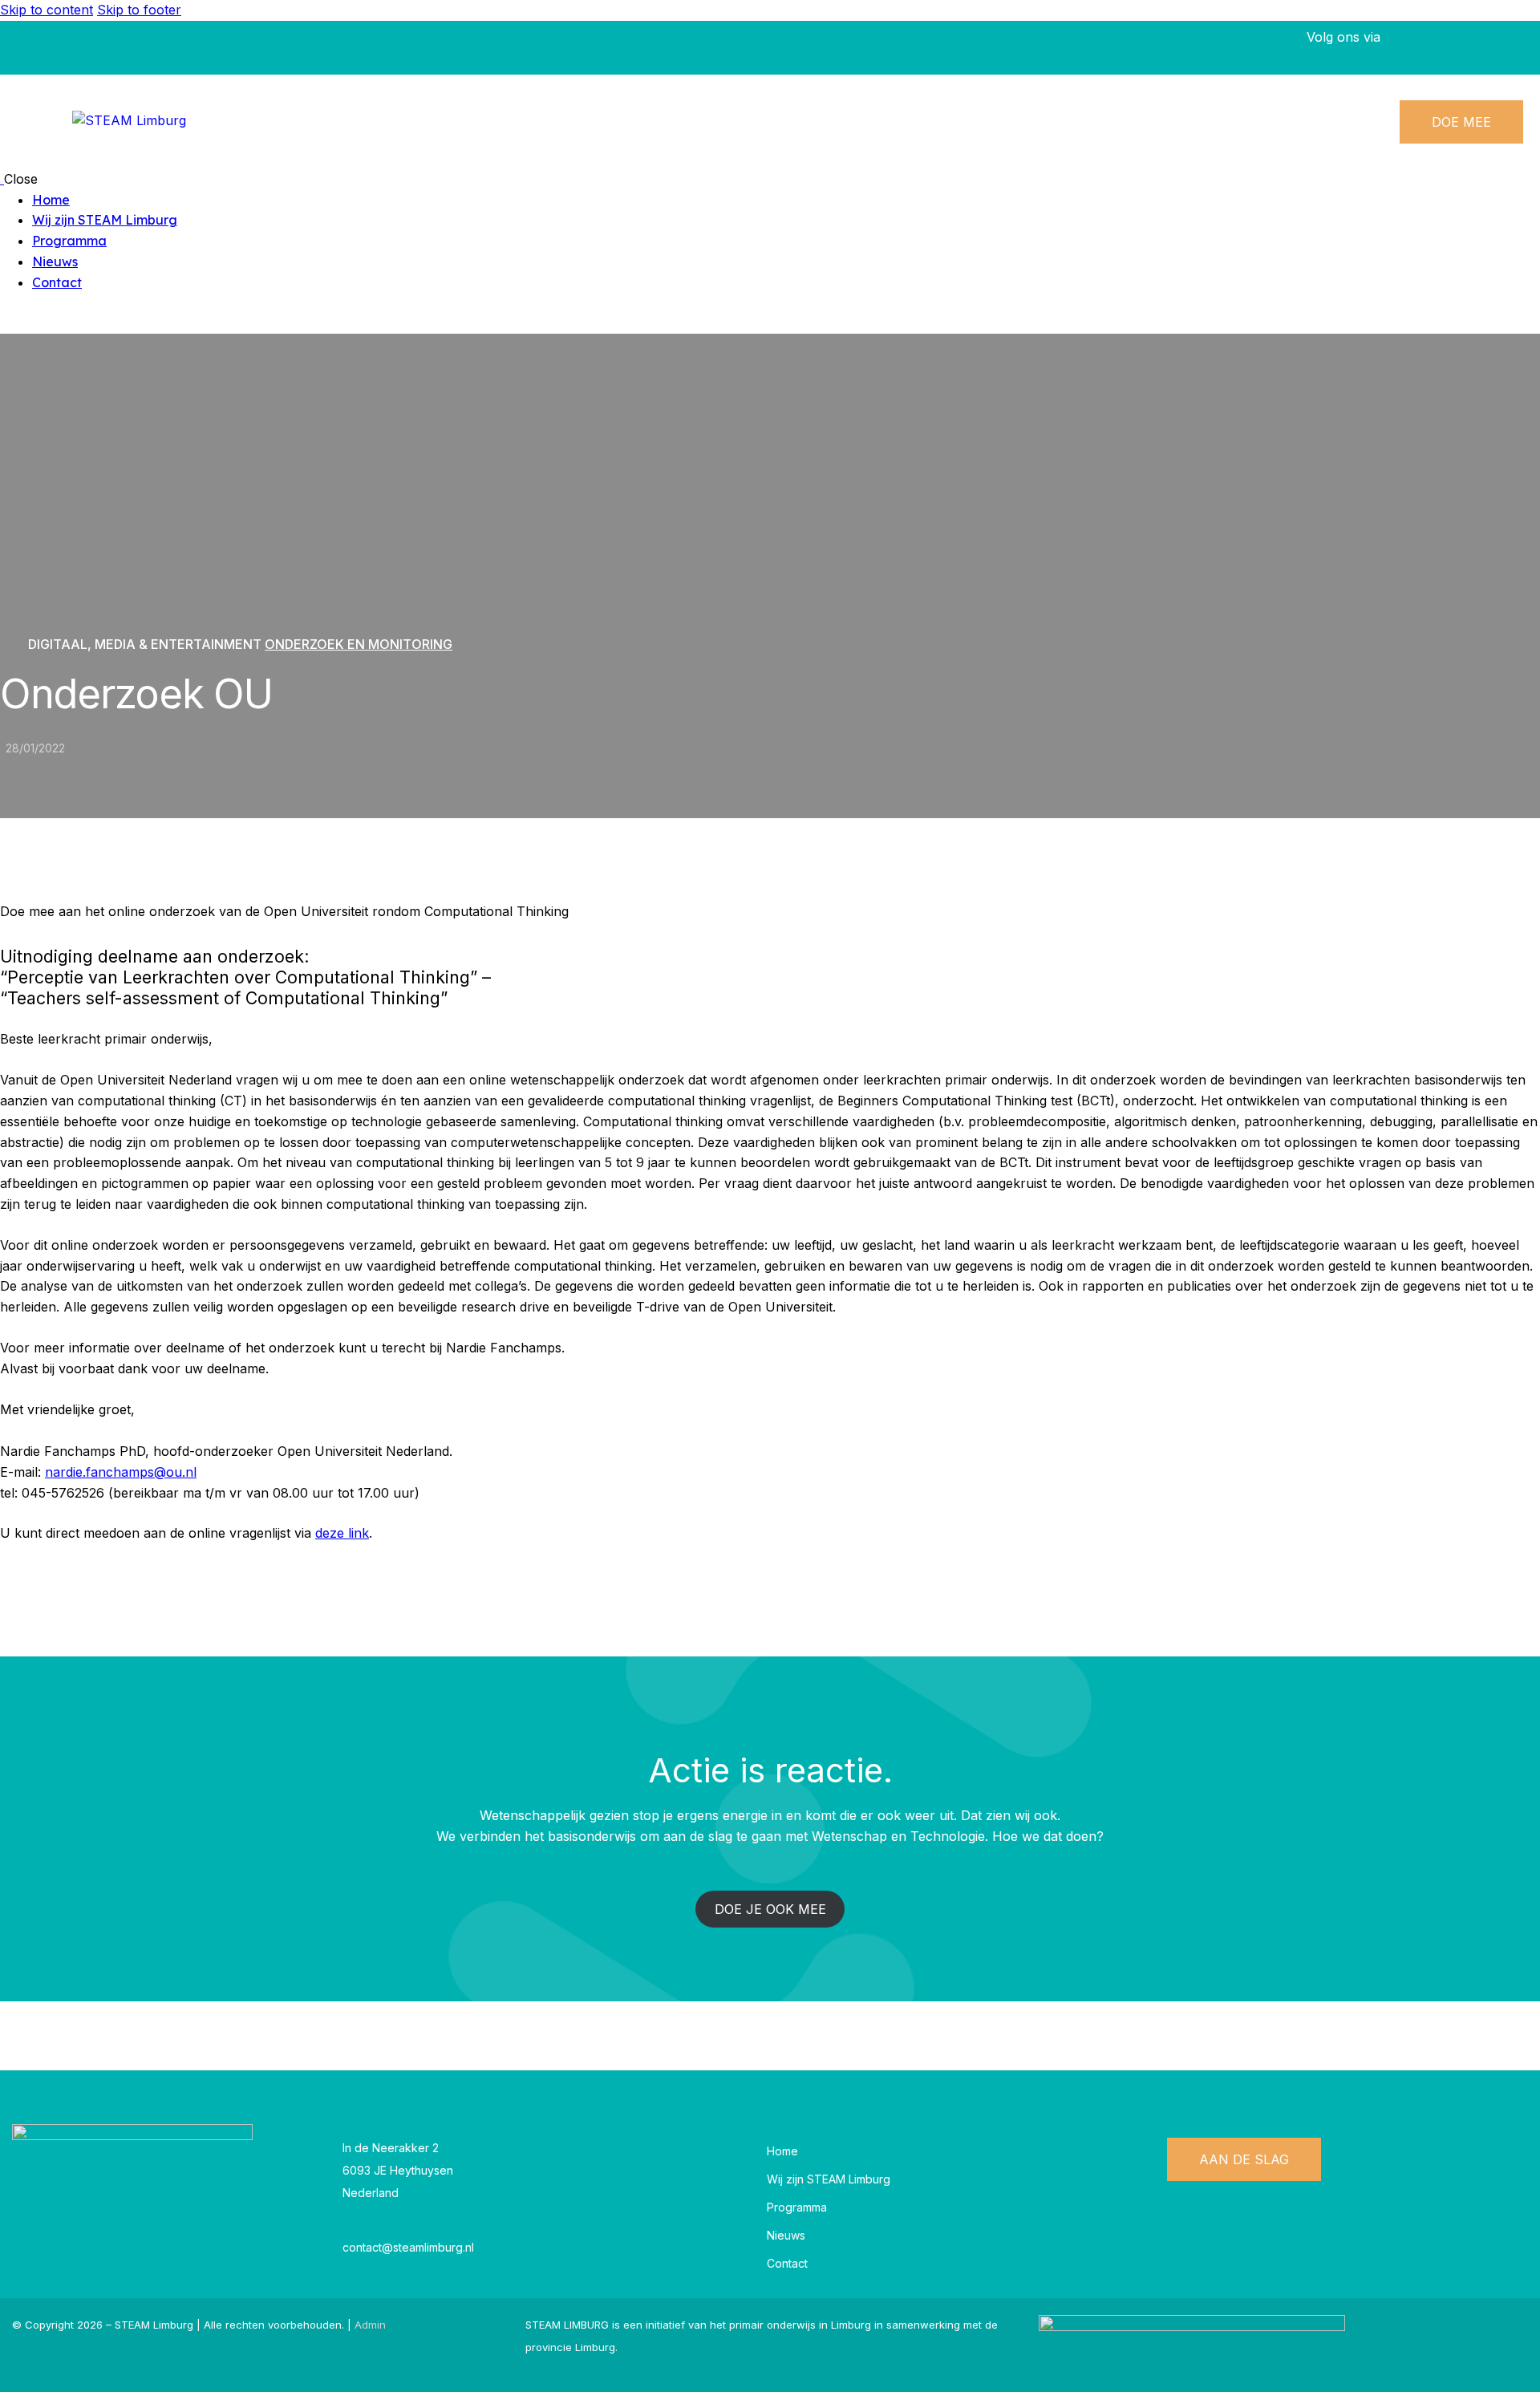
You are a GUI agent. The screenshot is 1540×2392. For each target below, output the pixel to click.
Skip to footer (139, 10)
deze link (342, 1533)
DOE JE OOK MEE (770, 1909)
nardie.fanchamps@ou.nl (121, 1472)
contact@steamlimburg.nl (408, 2247)
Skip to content (47, 10)
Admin (370, 2325)
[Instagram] (1508, 47)
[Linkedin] (1464, 47)
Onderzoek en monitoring (359, 644)
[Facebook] (1420, 47)
